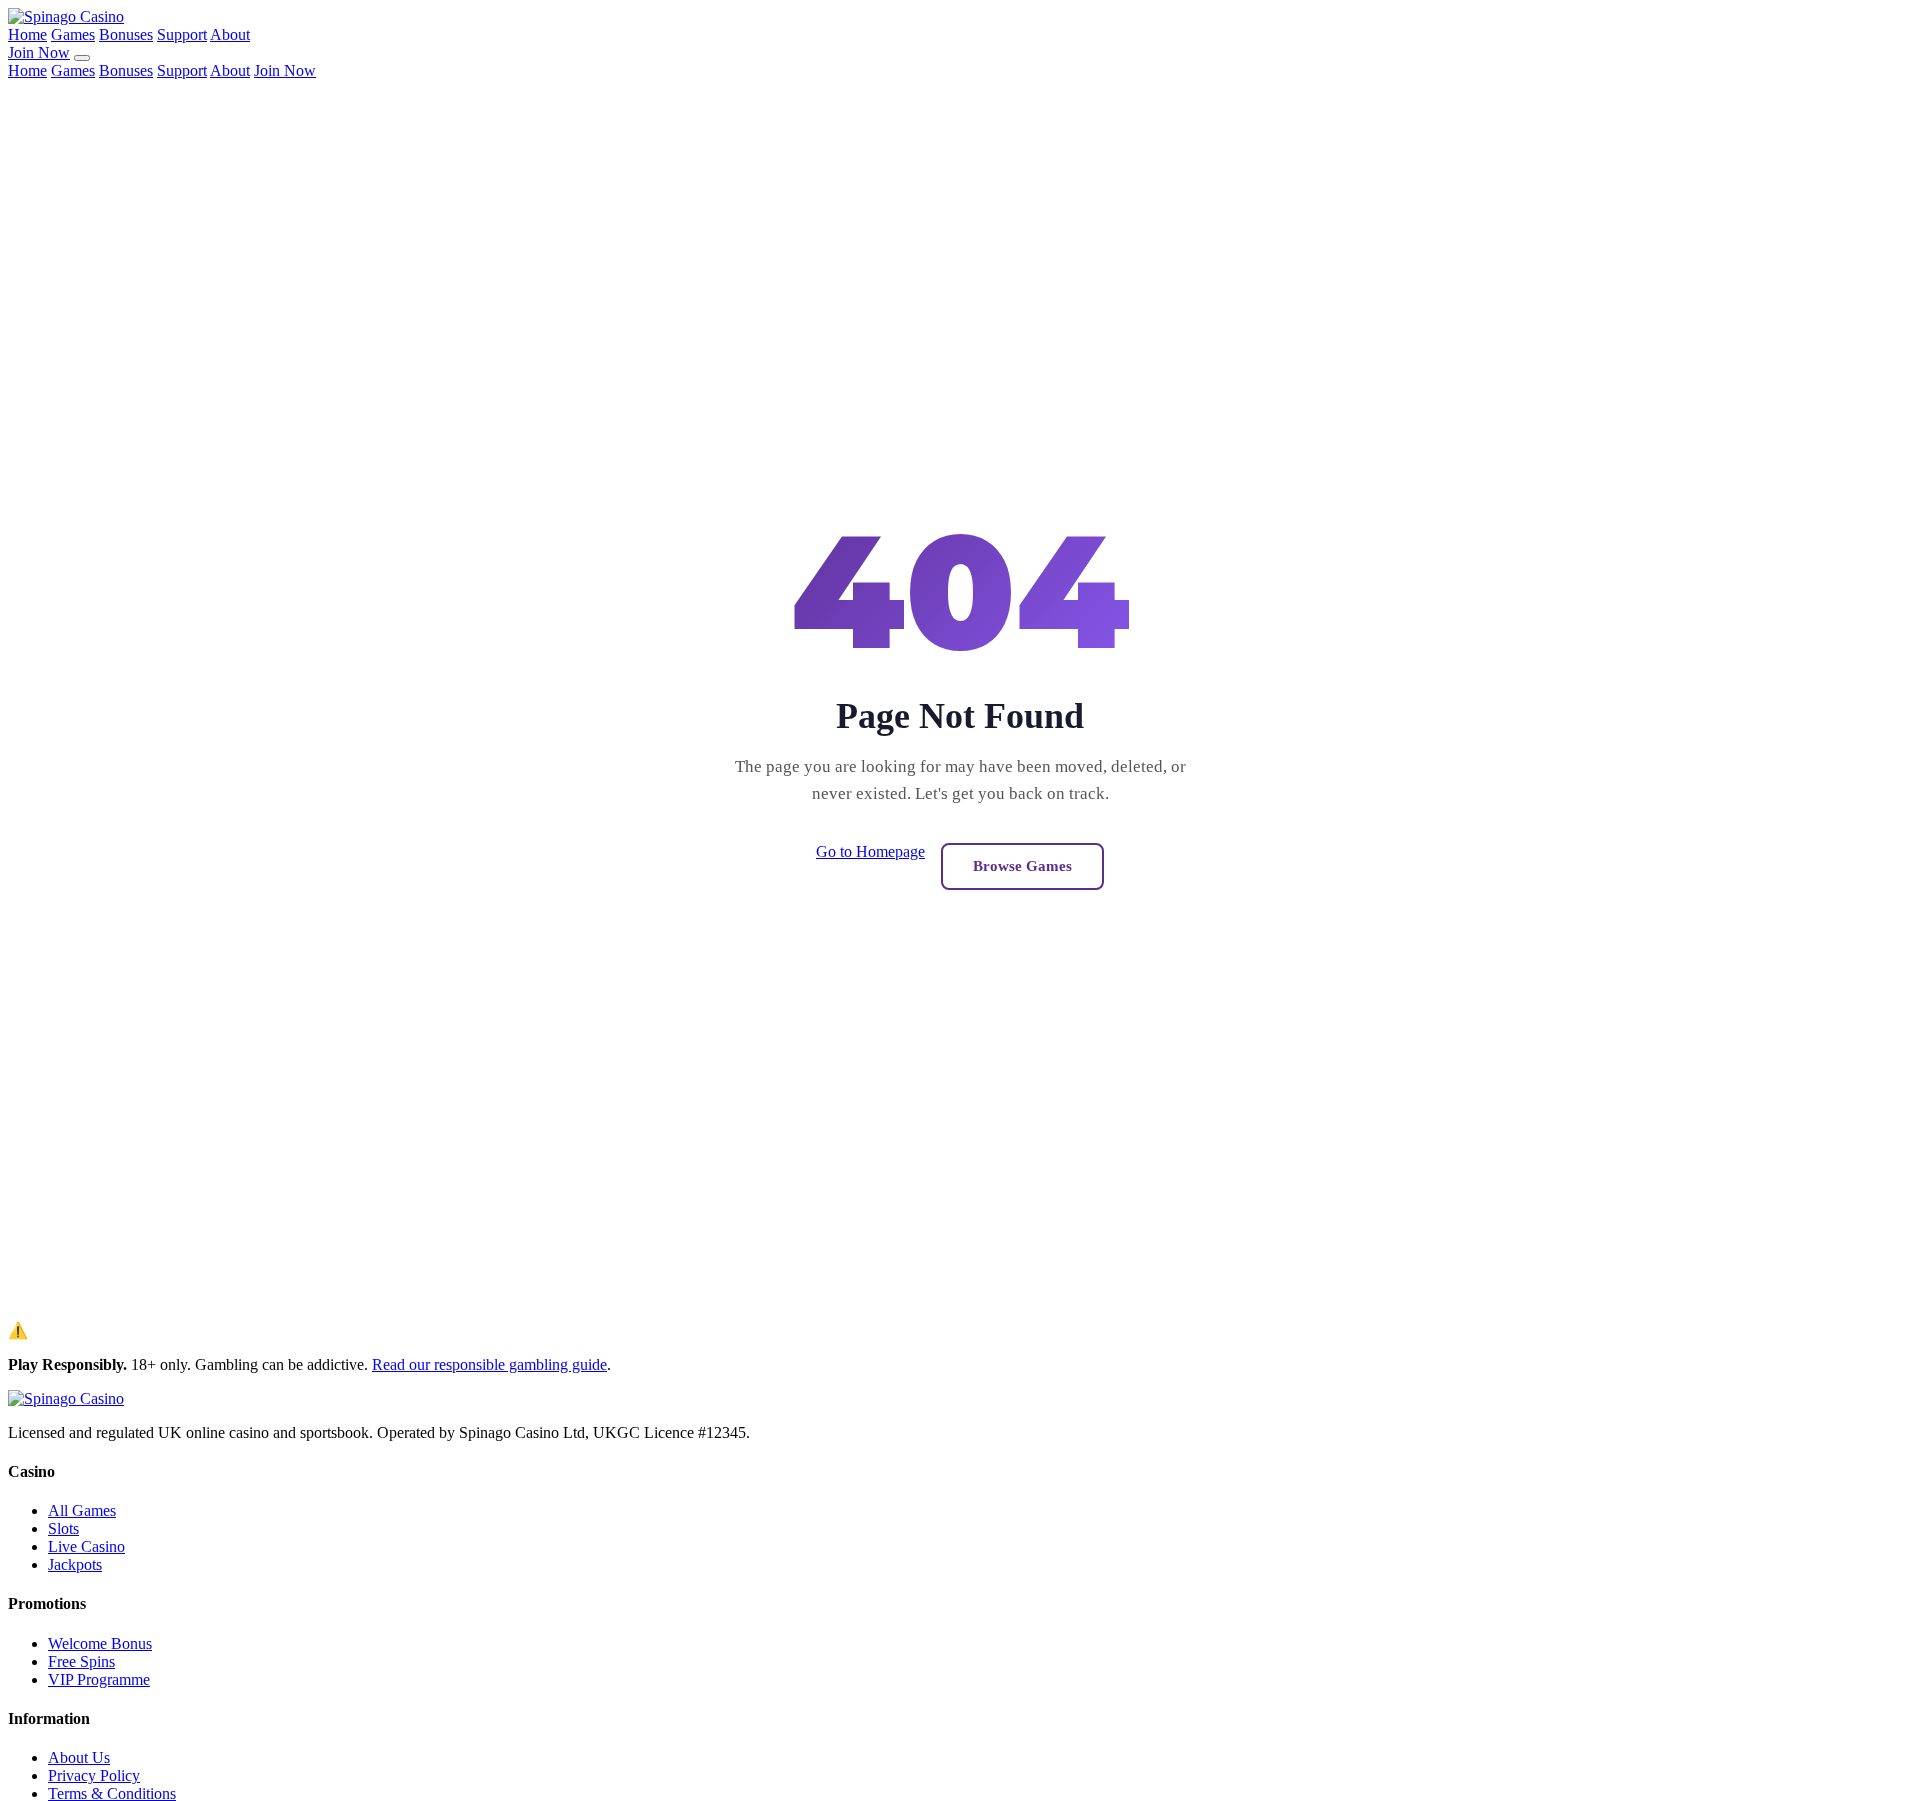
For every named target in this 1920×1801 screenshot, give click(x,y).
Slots (63, 1528)
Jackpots (75, 1564)
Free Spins (81, 1661)
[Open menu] (82, 58)
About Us (79, 1757)
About (230, 34)
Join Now (39, 52)
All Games (82, 1510)
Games (73, 34)
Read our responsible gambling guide (489, 1364)
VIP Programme (99, 1679)
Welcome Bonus (100, 1643)
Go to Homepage (870, 851)
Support (182, 34)
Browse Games (1022, 866)
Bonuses (126, 34)
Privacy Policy (94, 1775)
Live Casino (86, 1546)
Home (27, 34)
